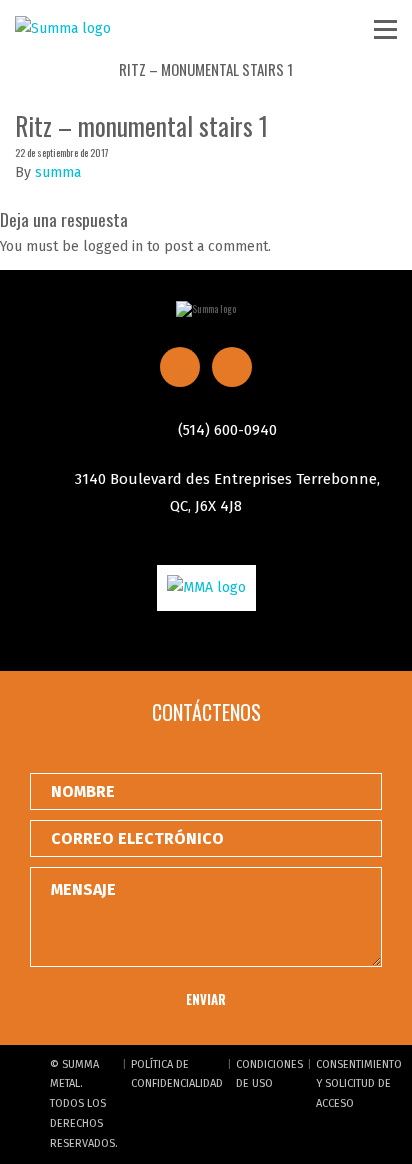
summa (58, 172)
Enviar (206, 999)
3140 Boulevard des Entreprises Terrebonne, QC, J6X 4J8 (225, 492)
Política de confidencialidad (177, 1074)
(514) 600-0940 (225, 430)
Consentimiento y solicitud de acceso (359, 1084)
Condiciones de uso (269, 1074)
